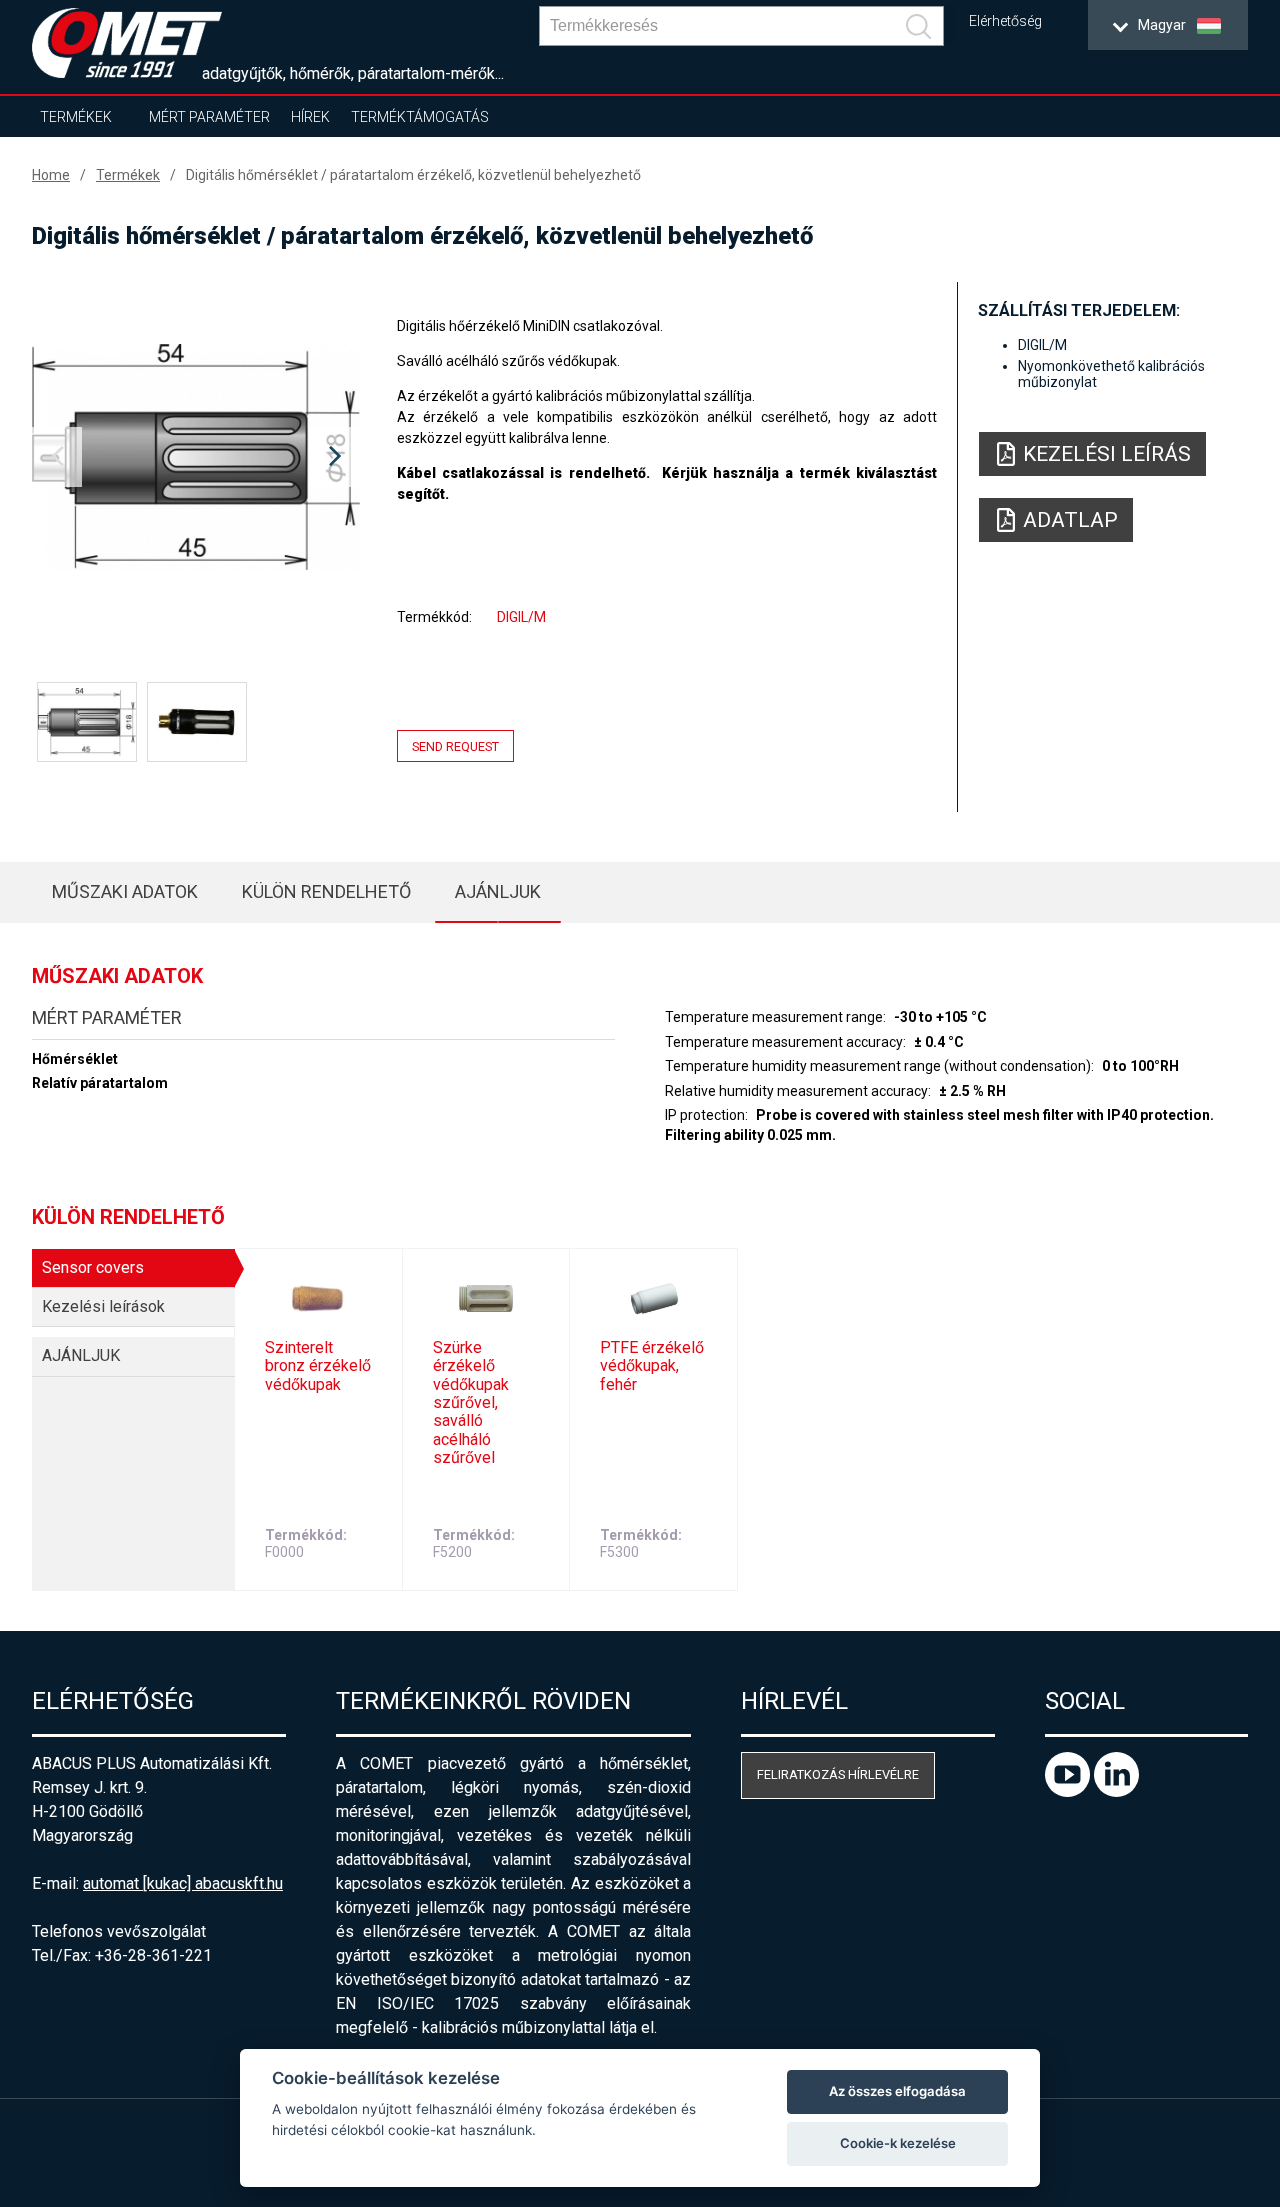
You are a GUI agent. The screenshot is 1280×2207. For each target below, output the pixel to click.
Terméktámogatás (420, 117)
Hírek (310, 117)
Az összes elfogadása (897, 2091)
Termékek (76, 117)
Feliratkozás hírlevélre (838, 1774)
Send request (455, 746)
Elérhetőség (1005, 21)
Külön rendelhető (326, 891)
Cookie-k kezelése (898, 2143)
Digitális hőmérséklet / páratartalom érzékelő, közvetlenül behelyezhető (413, 175)
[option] (196, 457)
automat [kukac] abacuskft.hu (183, 1883)
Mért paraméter (209, 117)
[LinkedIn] (1116, 1791)
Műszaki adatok (125, 891)
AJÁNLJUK (498, 891)
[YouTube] (1069, 1791)
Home (51, 175)
